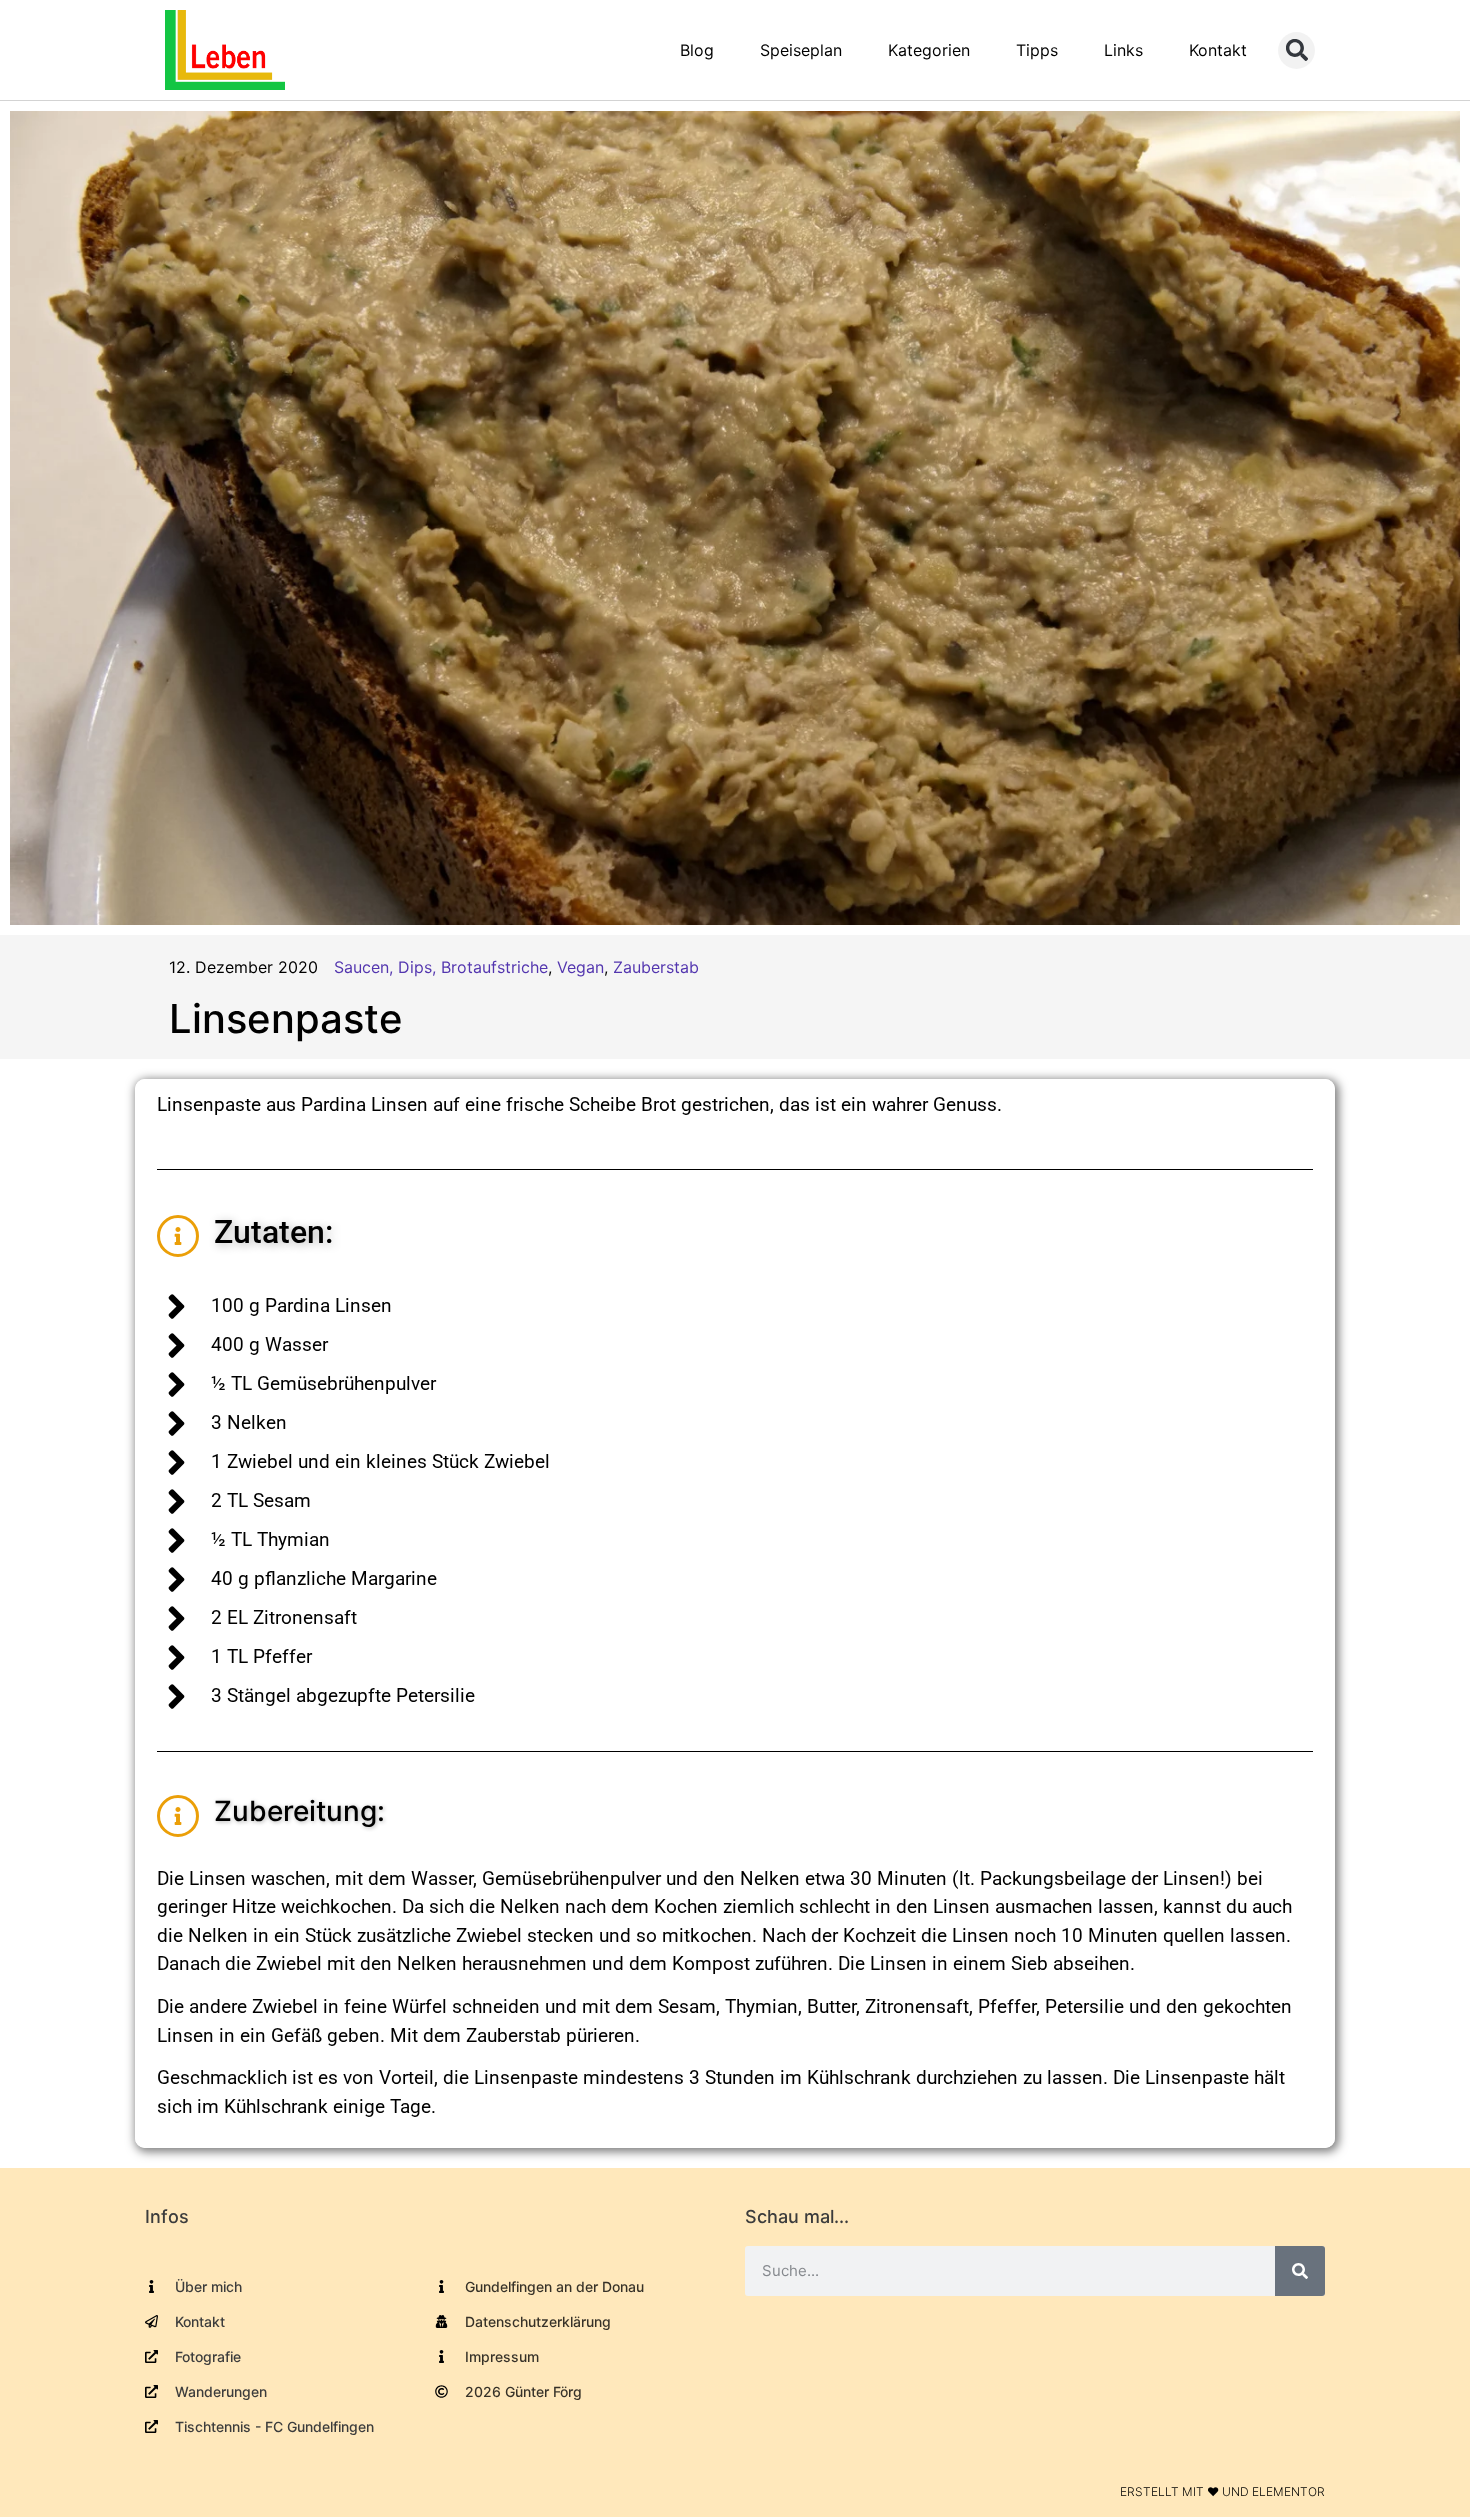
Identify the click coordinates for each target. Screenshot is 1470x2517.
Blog (697, 50)
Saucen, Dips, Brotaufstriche (441, 967)
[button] (1296, 50)
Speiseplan (801, 50)
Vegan (580, 967)
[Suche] (1300, 2271)
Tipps (1037, 50)
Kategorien (929, 50)
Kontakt (1218, 50)
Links (1123, 50)
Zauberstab (656, 967)
